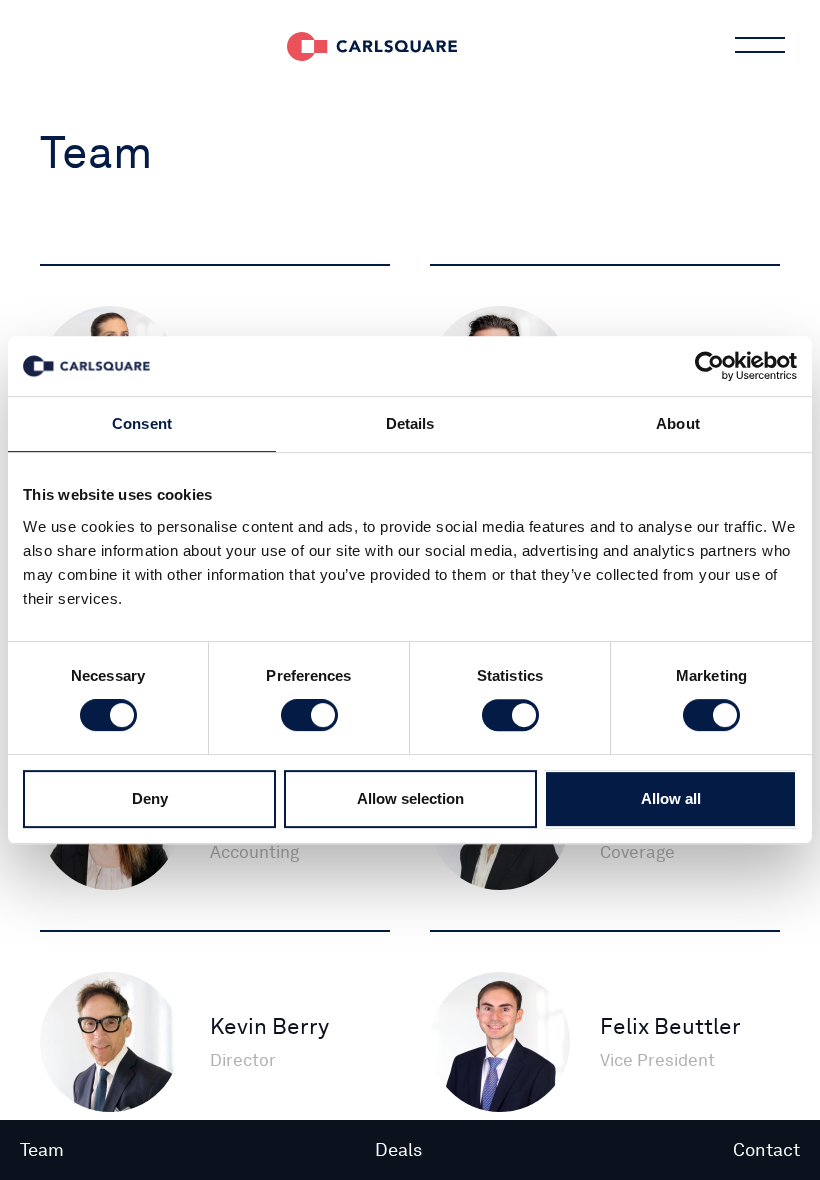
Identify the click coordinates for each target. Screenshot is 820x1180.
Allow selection (410, 798)
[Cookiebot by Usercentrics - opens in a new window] (709, 366)
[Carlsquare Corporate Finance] (372, 45)
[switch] (309, 715)
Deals (398, 1149)
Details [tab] (410, 423)
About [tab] (678, 423)
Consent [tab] (142, 423)
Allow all (671, 798)
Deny (150, 798)
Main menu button (760, 45)
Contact (766, 1149)
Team (42, 1149)
